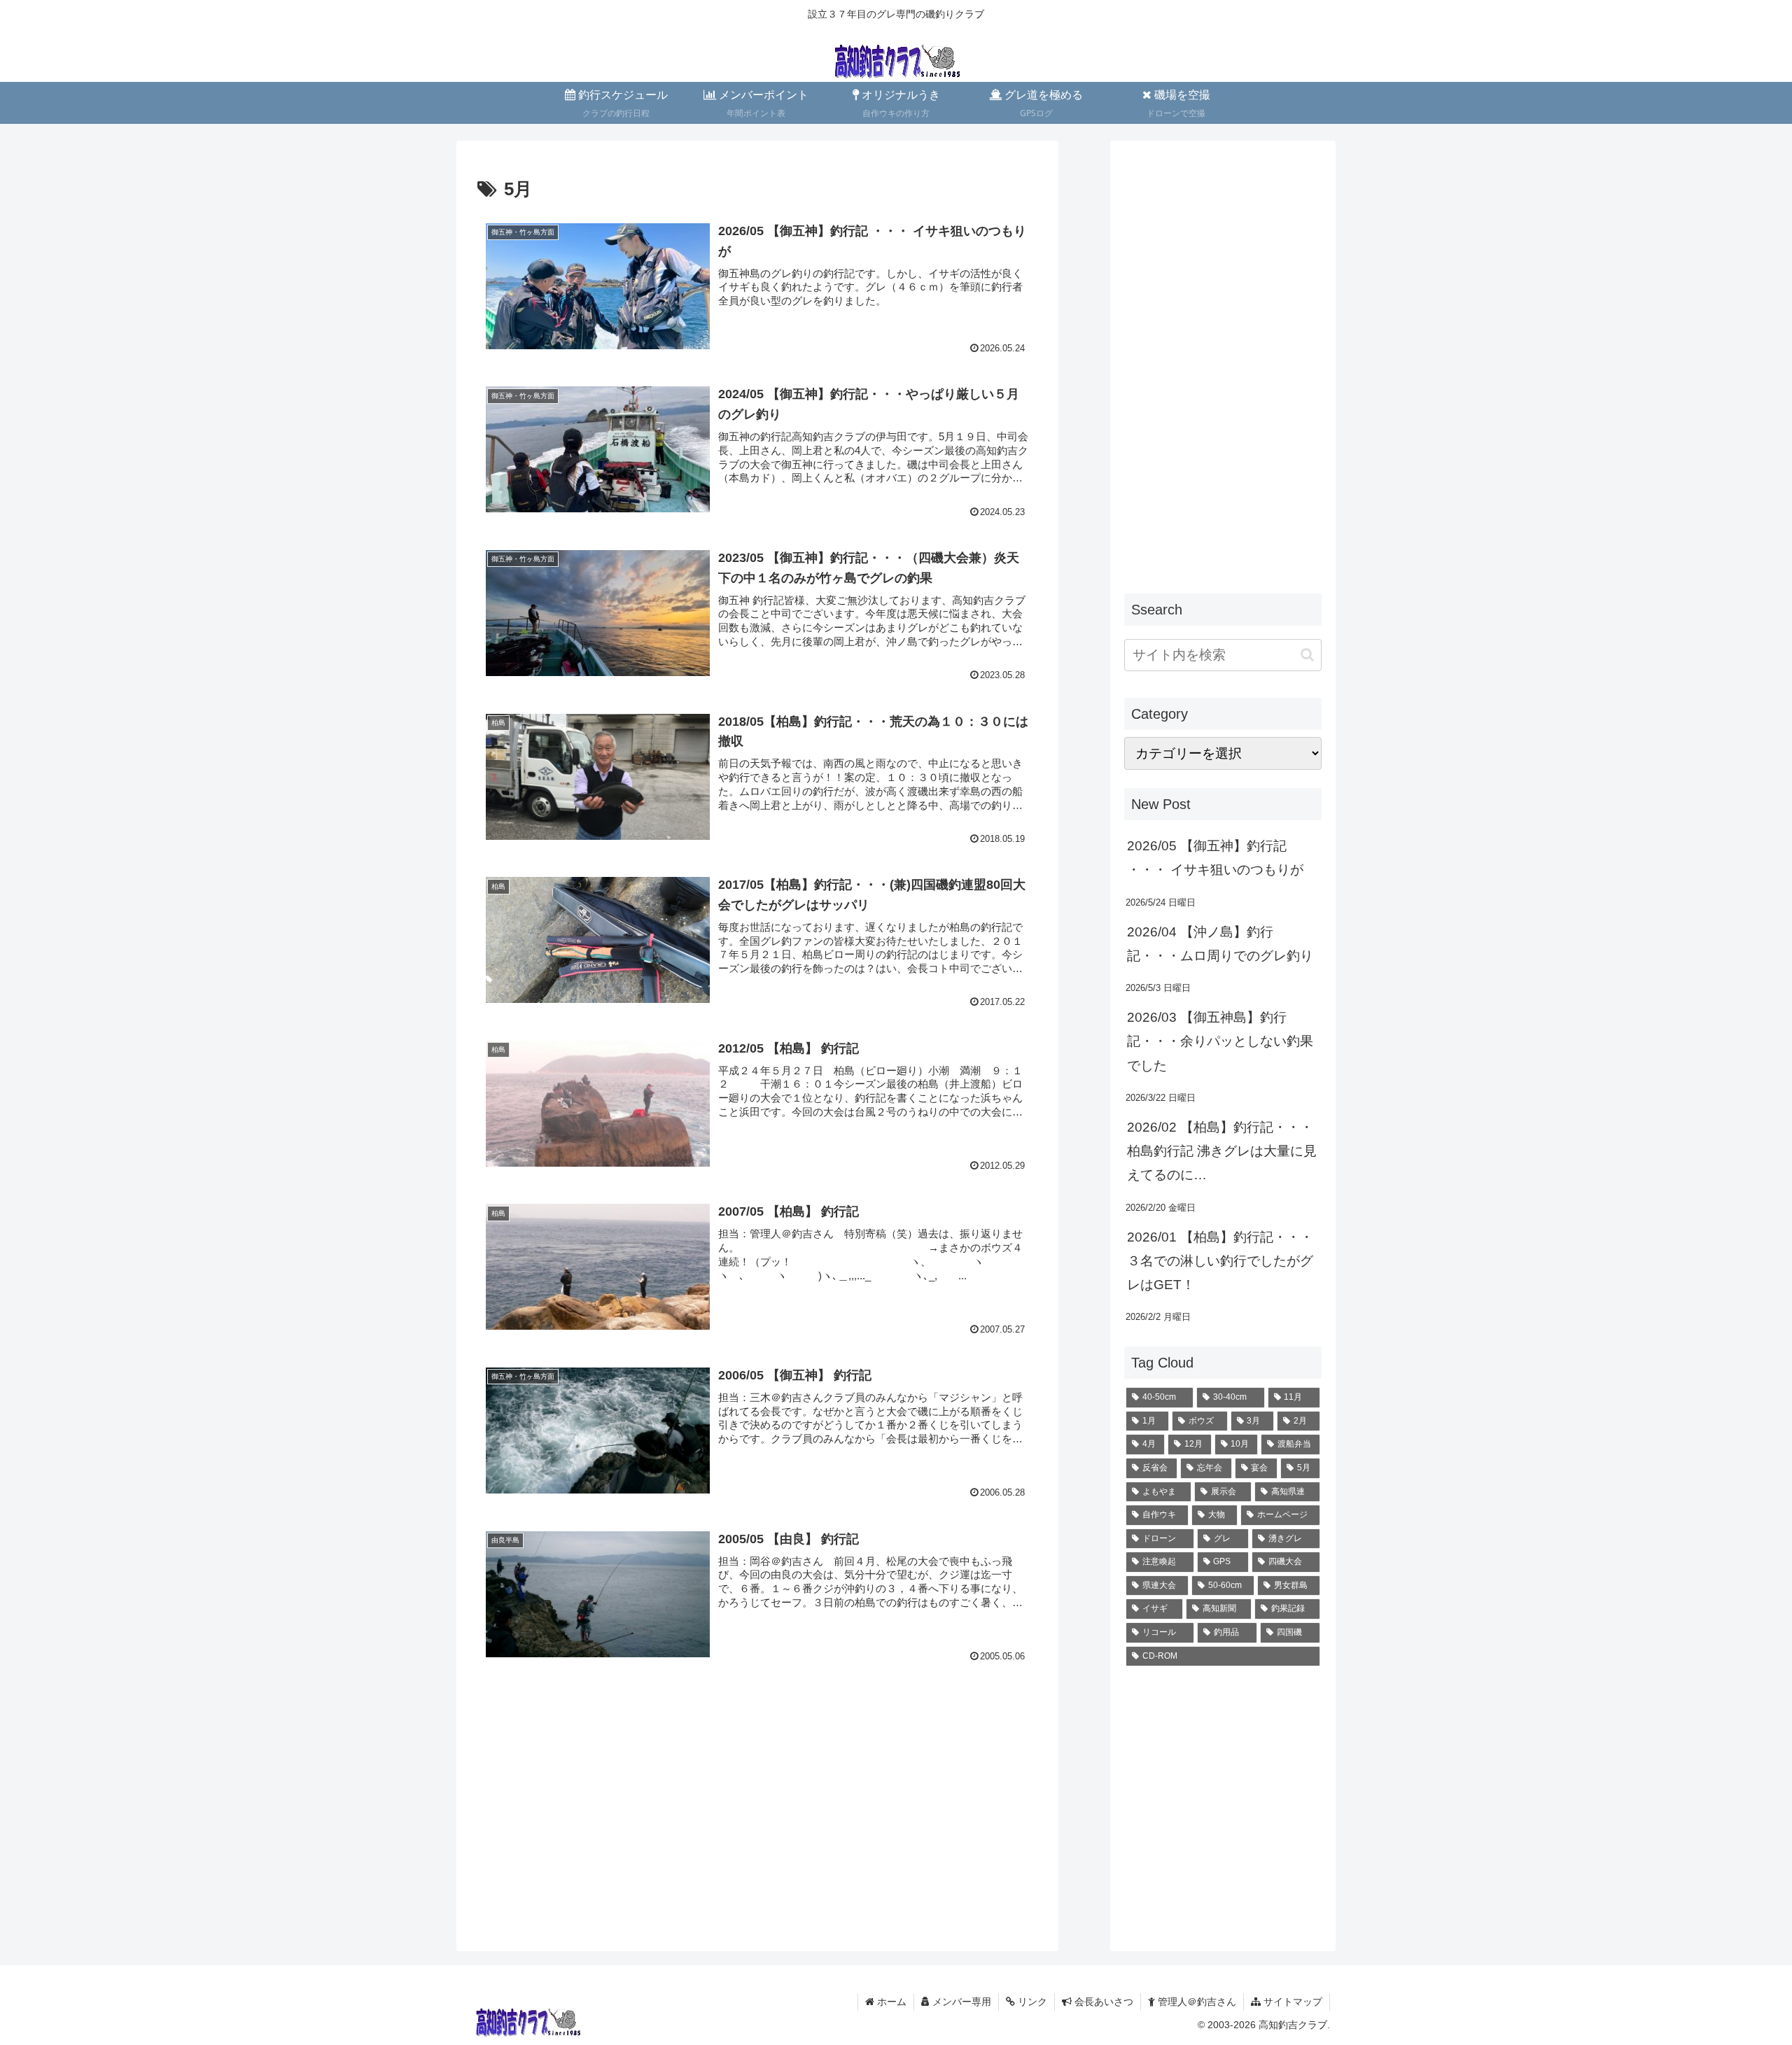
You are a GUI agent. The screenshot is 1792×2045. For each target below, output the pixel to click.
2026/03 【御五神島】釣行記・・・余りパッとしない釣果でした (1220, 1041)
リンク (1031, 2002)
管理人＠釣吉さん (1196, 2002)
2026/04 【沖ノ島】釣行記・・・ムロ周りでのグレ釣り (1220, 944)
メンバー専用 (960, 2002)
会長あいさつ (1102, 2002)
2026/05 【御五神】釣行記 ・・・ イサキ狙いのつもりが (1215, 858)
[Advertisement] (757, 1808)
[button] (1307, 655)
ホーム (890, 2002)
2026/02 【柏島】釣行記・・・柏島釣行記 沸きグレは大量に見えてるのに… (1222, 1151)
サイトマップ (1291, 2002)
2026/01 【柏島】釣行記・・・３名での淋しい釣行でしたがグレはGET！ (1220, 1261)
